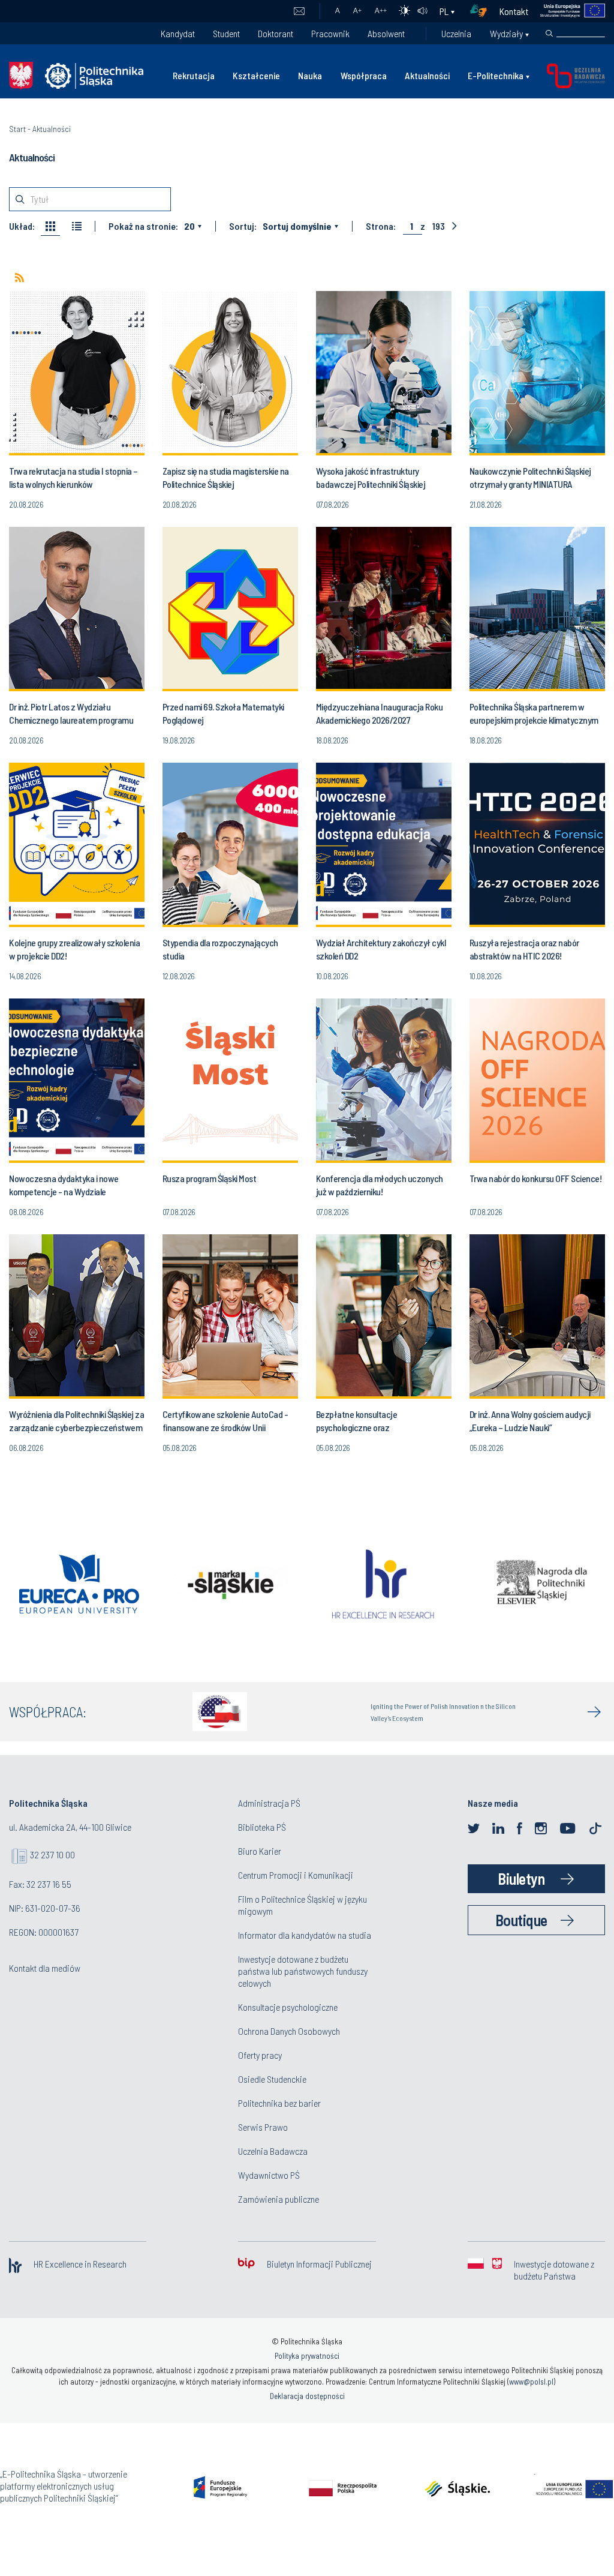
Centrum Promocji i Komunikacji (296, 1875)
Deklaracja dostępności (307, 2396)
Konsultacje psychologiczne (288, 2007)
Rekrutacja (194, 75)
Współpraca (364, 75)
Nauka (310, 75)
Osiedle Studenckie (272, 2079)
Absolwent (386, 33)
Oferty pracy (260, 2055)
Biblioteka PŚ (262, 1827)
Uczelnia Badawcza (273, 2151)
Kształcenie (256, 75)
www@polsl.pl (531, 2382)
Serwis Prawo (263, 2127)
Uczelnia (456, 33)
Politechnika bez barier (279, 2103)
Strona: (381, 226)
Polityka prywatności (307, 2356)
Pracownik (330, 33)
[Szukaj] (549, 34)
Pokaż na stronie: (143, 226)
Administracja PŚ (269, 1803)
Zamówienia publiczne (279, 2199)
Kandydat (178, 33)
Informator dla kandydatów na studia (305, 1935)
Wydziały (506, 33)
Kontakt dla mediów (45, 1968)
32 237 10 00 (52, 1854)
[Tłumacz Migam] (483, 11)
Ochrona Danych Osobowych (289, 2031)
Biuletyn (521, 1878)
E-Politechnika (496, 75)
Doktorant (276, 33)
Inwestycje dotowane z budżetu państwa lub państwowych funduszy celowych (303, 1971)
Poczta (299, 11)
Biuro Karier (260, 1851)
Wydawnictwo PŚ (269, 2175)
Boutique (521, 1920)
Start (17, 129)
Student (226, 33)
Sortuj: (243, 226)
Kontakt (514, 11)
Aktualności (427, 75)
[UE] (567, 11)
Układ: (22, 226)
